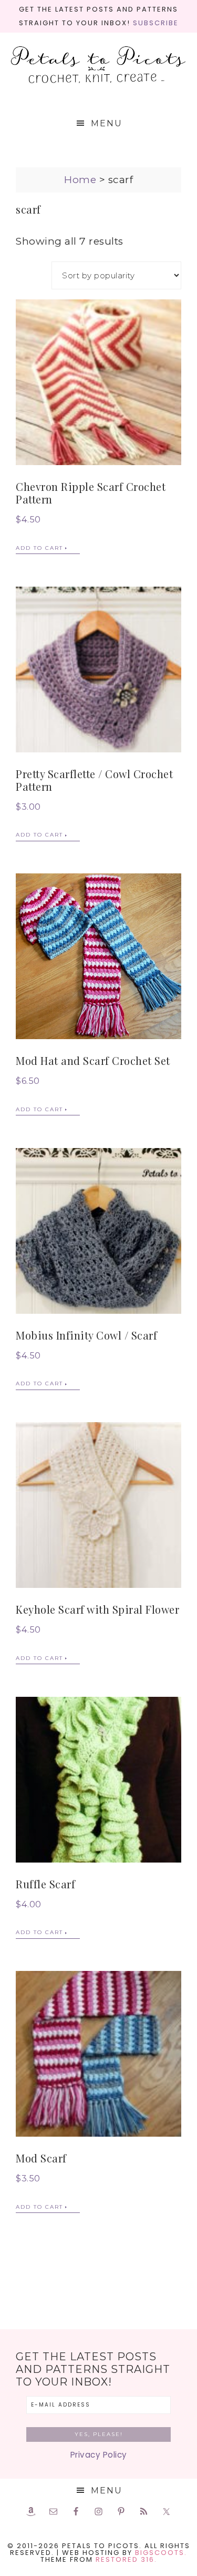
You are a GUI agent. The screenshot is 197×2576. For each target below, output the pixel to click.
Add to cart (39, 548)
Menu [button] (107, 123)
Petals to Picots (99, 66)
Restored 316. (126, 2559)
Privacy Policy (99, 2455)
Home (80, 180)
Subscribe (156, 23)
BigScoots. (161, 2553)
